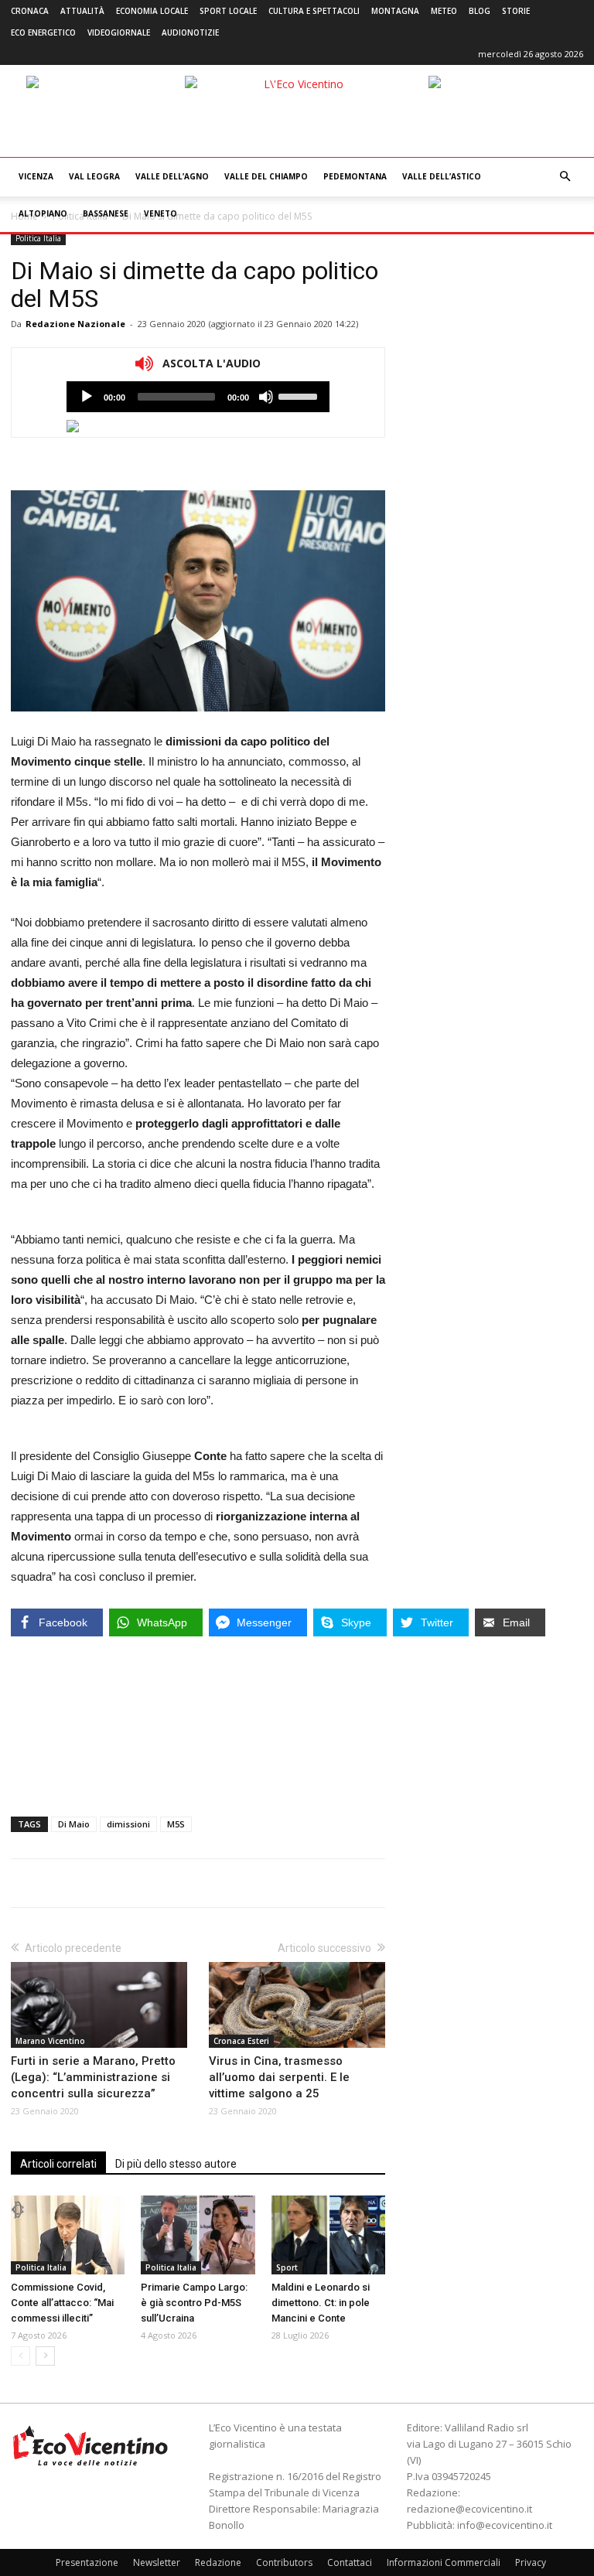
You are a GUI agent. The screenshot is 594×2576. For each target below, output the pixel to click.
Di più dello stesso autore (176, 2164)
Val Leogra (94, 176)
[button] (565, 177)
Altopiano (43, 213)
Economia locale (152, 11)
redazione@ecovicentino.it (469, 2509)
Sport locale (228, 11)
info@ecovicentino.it (505, 2525)
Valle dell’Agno (172, 176)
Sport (287, 2267)
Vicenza (36, 176)
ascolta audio (87, 397)
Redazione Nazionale (75, 324)
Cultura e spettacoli (314, 11)
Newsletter (157, 2562)
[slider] (300, 395)
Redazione (218, 2562)
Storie (516, 11)
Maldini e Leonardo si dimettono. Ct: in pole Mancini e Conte (321, 2303)
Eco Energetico (43, 32)
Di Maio (74, 1824)
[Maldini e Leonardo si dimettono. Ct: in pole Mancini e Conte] (328, 2235)
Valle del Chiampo (266, 176)
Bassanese (106, 213)
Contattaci (350, 2562)
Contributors (284, 2562)
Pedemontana (355, 176)
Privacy (531, 2562)
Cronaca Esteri (241, 2041)
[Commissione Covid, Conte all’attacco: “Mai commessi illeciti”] (68, 2235)
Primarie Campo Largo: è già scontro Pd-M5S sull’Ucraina (194, 2303)
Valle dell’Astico (442, 176)
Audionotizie (190, 32)
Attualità (82, 11)
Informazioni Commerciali (444, 2562)
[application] (198, 397)
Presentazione (87, 2562)
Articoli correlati (58, 2164)
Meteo (444, 11)
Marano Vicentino (50, 2041)
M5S (176, 1824)
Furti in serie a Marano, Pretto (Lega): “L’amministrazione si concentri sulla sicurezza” (93, 2077)
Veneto (160, 213)
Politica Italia (38, 238)
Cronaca (30, 11)
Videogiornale (119, 32)
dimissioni (128, 1824)
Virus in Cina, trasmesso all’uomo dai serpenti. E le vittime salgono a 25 (279, 2077)
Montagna (395, 11)
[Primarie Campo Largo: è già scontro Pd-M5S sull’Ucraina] (198, 2235)
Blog (480, 11)
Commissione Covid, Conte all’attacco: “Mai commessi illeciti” (62, 2303)
